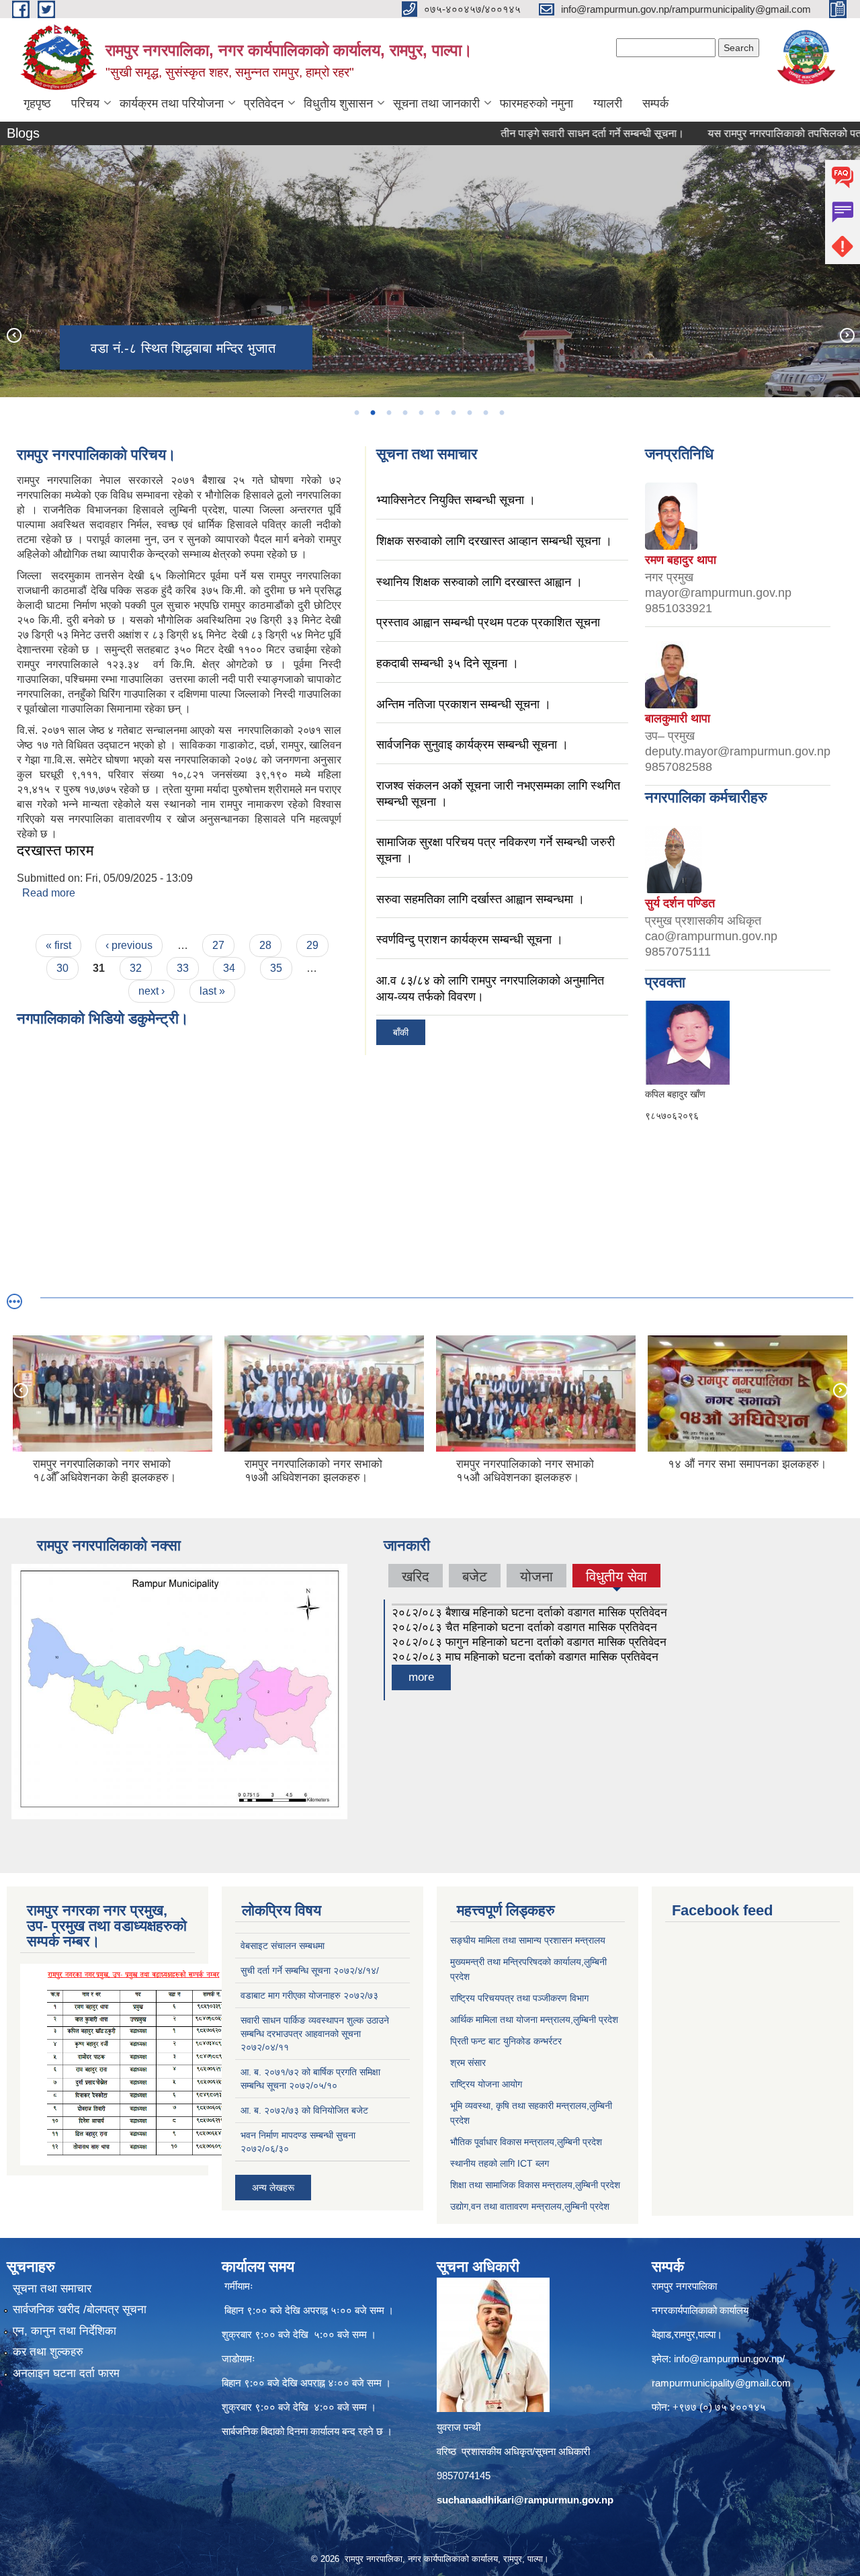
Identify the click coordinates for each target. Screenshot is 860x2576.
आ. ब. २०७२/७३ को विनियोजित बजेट (304, 2110)
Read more (49, 893)
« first (58, 945)
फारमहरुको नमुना (536, 103)
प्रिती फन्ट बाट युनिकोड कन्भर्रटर (506, 2041)
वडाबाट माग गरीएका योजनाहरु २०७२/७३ (309, 1995)
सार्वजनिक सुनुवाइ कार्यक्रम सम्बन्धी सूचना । (472, 745)
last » (212, 991)
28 (265, 945)
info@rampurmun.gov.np (728, 2359)
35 (276, 968)
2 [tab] (372, 413)
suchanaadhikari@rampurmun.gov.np (525, 2500)
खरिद (416, 1576)
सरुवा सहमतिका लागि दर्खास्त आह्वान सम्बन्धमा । (480, 899)
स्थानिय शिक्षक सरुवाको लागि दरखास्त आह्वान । (479, 582)
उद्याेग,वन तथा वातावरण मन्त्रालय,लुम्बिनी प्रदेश (530, 2206)
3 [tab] (388, 413)
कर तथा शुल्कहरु (48, 2352)
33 (183, 968)
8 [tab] (469, 413)
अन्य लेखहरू (273, 2188)
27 (218, 945)
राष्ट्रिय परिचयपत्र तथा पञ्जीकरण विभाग (519, 1998)
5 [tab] (421, 413)
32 (136, 968)
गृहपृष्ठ (37, 103)
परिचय (85, 103)
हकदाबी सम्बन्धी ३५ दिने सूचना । (447, 663)
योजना (536, 1576)
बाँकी (401, 1032)
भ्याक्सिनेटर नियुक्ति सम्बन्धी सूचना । (456, 500)
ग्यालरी (608, 103)
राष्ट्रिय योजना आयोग (486, 2084)
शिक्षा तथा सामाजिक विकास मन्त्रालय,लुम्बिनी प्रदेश (535, 2185)
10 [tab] (501, 413)
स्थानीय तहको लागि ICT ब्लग (500, 2163)
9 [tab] (485, 413)
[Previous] (13, 335)
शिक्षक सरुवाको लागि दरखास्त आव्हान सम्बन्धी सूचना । (494, 541)
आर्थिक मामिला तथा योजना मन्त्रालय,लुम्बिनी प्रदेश (534, 2020)
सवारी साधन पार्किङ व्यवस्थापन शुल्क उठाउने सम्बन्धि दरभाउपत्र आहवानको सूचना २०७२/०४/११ (315, 2034)
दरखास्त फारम (55, 850)
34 (229, 968)
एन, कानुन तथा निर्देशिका (64, 2331)
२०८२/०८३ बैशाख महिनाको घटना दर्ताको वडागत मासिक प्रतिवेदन (529, 1613)
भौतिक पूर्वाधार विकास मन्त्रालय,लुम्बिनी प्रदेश (526, 2142)
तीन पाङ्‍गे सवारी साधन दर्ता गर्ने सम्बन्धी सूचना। (539, 133)
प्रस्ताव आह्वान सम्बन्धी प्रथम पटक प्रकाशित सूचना (488, 622)
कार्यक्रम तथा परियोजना (172, 103)
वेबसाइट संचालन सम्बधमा (283, 1946)
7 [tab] (453, 413)
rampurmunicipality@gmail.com (721, 2383)
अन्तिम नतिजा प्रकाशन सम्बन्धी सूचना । (464, 704)
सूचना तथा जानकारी (436, 103)
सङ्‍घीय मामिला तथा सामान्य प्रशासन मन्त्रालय (528, 1940)
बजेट (475, 1576)
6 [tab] (437, 413)
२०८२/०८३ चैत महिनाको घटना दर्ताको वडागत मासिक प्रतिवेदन (524, 1627)
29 (312, 945)
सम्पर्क (655, 103)
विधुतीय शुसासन (338, 103)
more (421, 1677)
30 (62, 968)
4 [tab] (404, 413)
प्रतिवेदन (264, 103)
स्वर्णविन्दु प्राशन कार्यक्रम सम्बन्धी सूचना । (470, 940)
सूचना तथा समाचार (52, 2289)
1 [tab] (356, 413)
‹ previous (129, 945)
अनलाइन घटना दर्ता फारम (66, 2373)
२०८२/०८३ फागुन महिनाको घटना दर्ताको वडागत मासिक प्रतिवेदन (529, 1642)
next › (152, 991)
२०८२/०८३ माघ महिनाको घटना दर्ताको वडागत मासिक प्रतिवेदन (525, 1657)
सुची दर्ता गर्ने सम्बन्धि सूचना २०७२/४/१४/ (310, 1970)
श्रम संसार (468, 2063)
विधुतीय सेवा (616, 1576)
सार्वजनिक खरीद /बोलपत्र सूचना (80, 2310)
